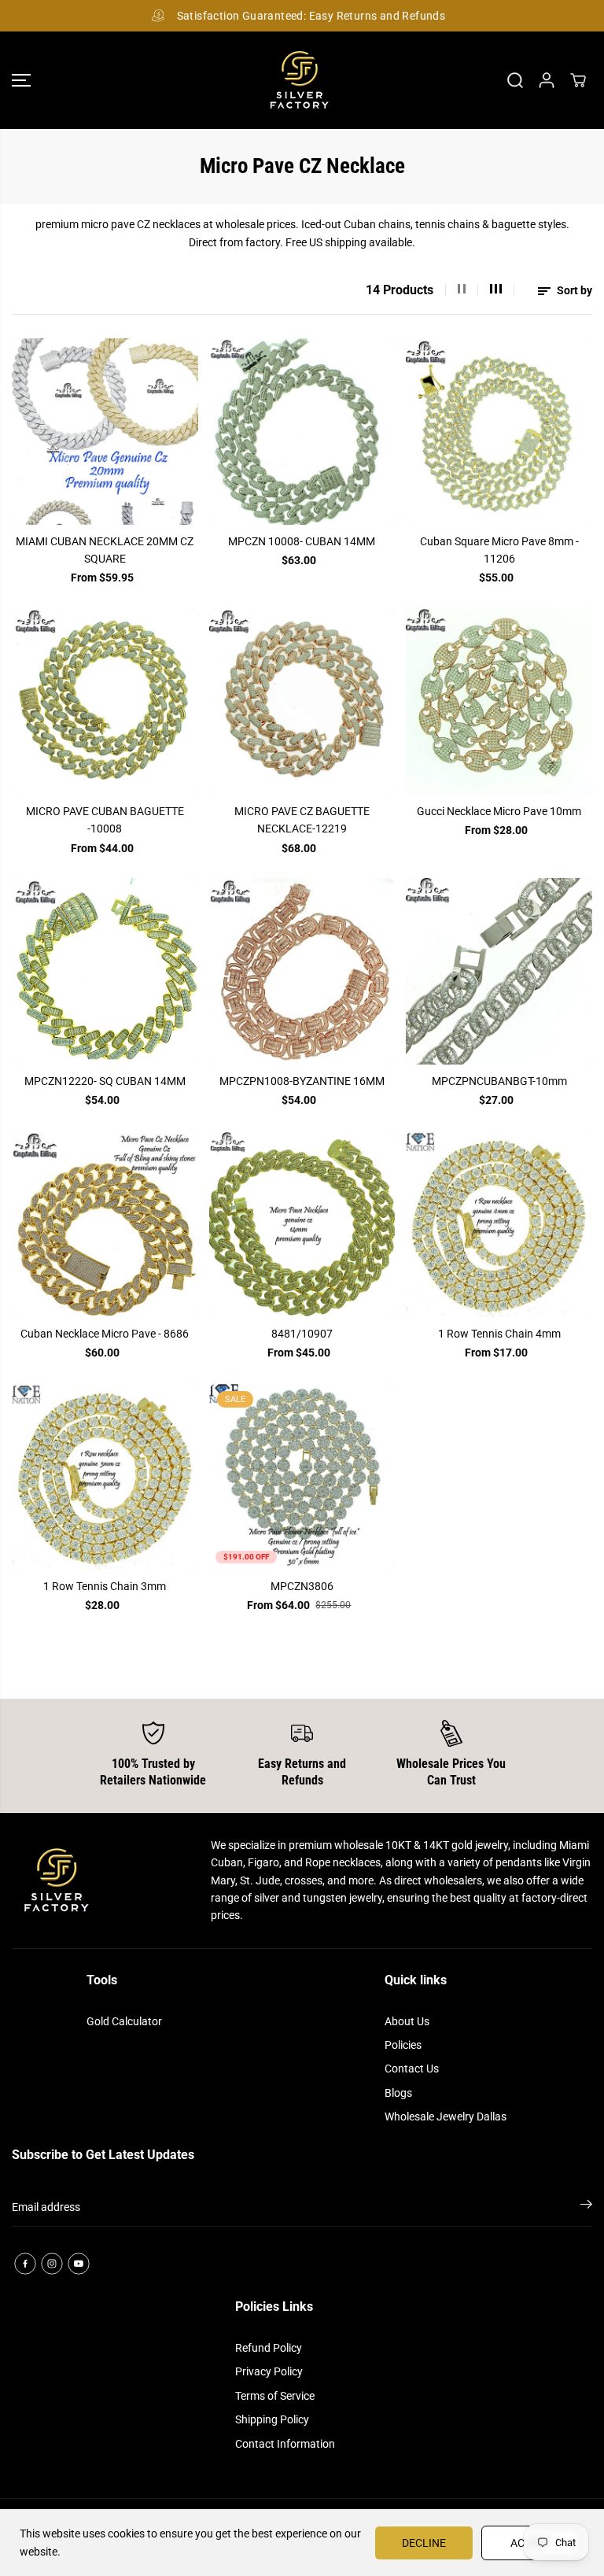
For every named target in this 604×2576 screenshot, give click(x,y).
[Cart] (578, 80)
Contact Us (412, 2069)
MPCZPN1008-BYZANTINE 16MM (302, 1081)
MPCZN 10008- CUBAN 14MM (302, 541)
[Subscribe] (586, 2207)
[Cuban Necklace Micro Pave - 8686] (105, 1224)
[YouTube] (79, 2264)
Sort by (573, 290)
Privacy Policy (269, 2371)
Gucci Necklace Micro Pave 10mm (499, 811)
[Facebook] (25, 2264)
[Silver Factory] (298, 80)
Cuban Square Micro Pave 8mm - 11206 (499, 550)
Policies (403, 2045)
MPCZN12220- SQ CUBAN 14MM (105, 1081)
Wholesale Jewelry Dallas (446, 2117)
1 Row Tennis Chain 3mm (105, 1586)
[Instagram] (52, 2264)
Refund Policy (269, 2348)
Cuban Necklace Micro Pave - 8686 (105, 1334)
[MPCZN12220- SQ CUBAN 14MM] (105, 971)
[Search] (515, 80)
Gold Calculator (124, 2021)
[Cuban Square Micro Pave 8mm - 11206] (499, 432)
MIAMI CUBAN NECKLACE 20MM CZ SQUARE (105, 550)
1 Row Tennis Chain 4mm (499, 1334)
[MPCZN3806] (302, 1476)
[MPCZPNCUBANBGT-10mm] (499, 971)
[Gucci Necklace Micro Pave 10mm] (499, 701)
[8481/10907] (302, 1224)
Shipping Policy (272, 2419)
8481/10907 (302, 1334)
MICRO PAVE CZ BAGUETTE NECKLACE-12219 (302, 820)
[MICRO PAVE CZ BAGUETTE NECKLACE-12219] (302, 701)
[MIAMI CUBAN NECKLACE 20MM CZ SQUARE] (105, 432)
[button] (21, 80)
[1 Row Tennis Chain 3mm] (105, 1476)
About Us (407, 2021)
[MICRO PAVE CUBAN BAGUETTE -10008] (105, 701)
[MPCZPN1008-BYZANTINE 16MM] (302, 971)
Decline (424, 2543)
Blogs (398, 2093)
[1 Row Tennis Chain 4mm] (499, 1224)
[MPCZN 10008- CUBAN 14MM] (302, 432)
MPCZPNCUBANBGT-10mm (499, 1081)
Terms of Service (275, 2396)
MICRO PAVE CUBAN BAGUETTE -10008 (105, 820)
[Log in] (547, 80)
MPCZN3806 (302, 1586)
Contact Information (285, 2444)
